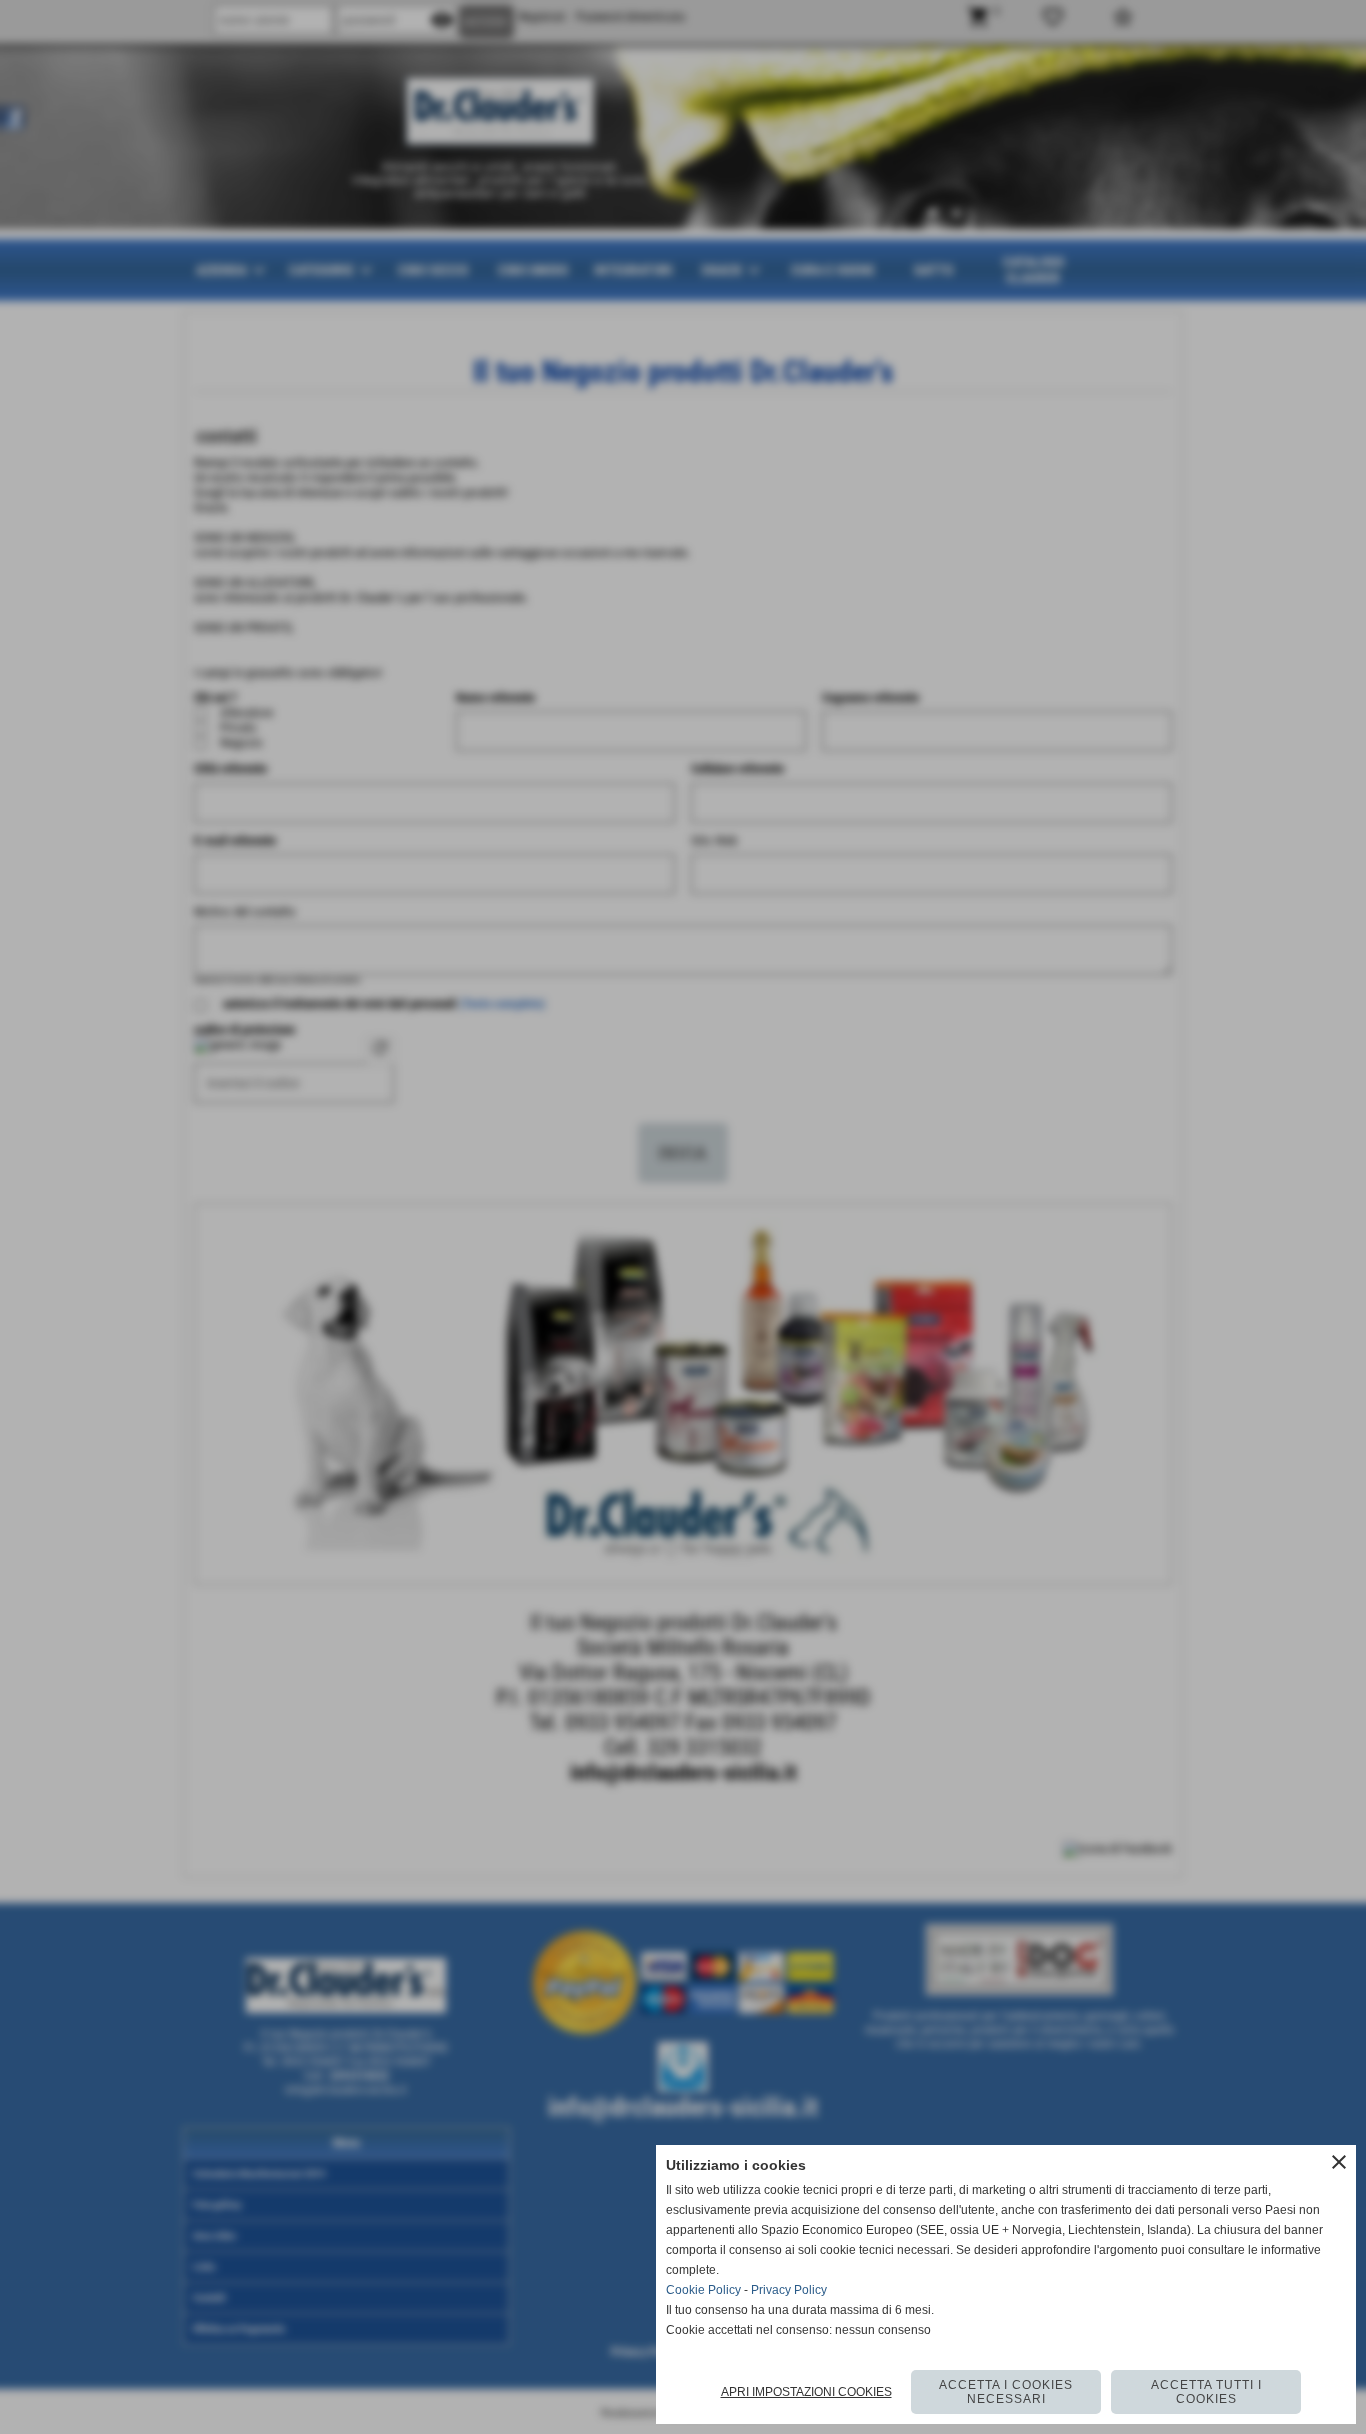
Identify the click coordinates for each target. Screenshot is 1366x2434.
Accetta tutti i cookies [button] (1206, 2392)
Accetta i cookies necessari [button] (1006, 2392)
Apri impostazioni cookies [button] (806, 2392)
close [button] (1339, 2162)
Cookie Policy (703, 2290)
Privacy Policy (789, 2290)
